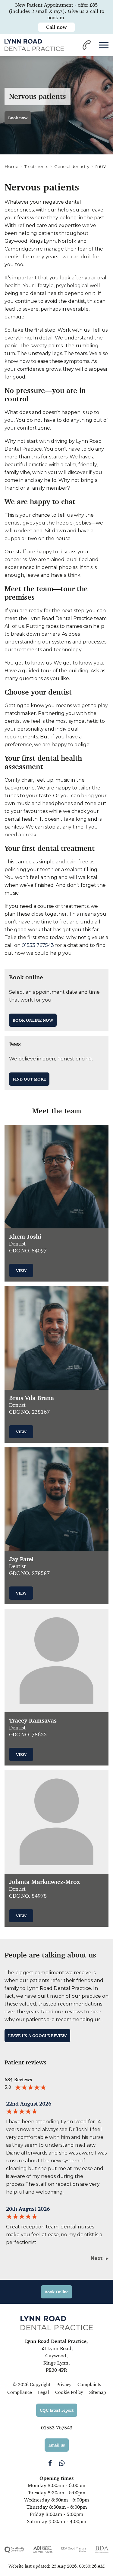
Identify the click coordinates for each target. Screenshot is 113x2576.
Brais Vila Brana (31, 1398)
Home (11, 166)
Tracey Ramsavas (33, 1721)
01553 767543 (38, 945)
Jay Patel (21, 1559)
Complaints (89, 2384)
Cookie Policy (69, 2392)
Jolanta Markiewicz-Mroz (44, 1882)
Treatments (36, 166)
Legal (44, 2392)
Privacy (64, 2384)
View (21, 1270)
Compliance (20, 2392)
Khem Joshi (25, 1237)
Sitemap (98, 2392)
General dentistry (72, 166)
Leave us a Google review (37, 2036)
